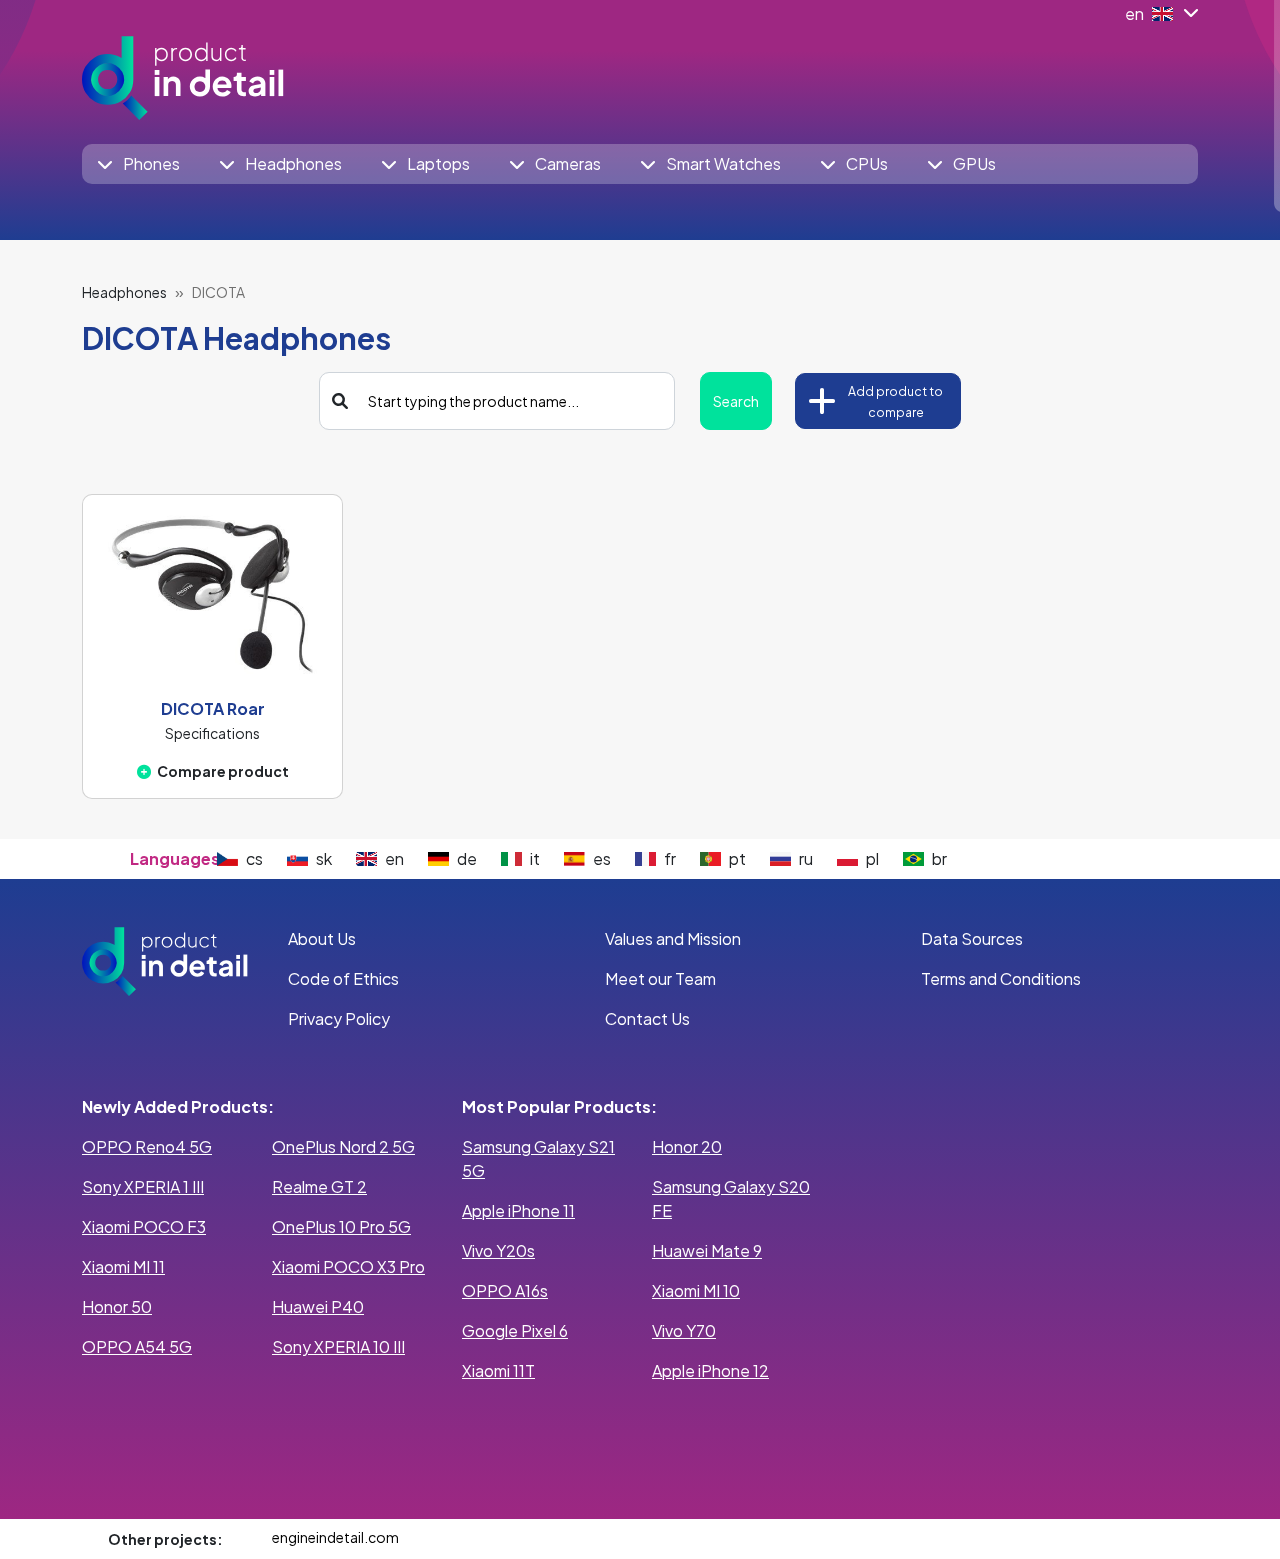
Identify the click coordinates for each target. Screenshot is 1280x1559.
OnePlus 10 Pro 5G (341, 1226)
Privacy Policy (339, 1018)
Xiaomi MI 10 (696, 1290)
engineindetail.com (335, 1537)
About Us (322, 938)
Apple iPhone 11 (518, 1210)
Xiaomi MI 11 (123, 1266)
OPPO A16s (505, 1290)
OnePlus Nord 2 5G (343, 1146)
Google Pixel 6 (515, 1330)
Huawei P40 (318, 1306)
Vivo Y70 (684, 1330)
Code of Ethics (343, 978)
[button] (139, 164)
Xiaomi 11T (498, 1370)
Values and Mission (673, 938)
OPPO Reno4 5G (147, 1146)
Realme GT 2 (319, 1186)
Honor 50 (117, 1306)
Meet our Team (660, 978)
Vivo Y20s (498, 1250)
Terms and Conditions (1001, 978)
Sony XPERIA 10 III (338, 1346)
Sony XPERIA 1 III (143, 1186)
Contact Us (647, 1018)
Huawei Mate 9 (707, 1250)
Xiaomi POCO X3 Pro (348, 1266)
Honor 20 (687, 1146)
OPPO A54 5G (137, 1346)
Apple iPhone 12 (710, 1370)
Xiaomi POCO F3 (144, 1226)
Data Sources (972, 938)
